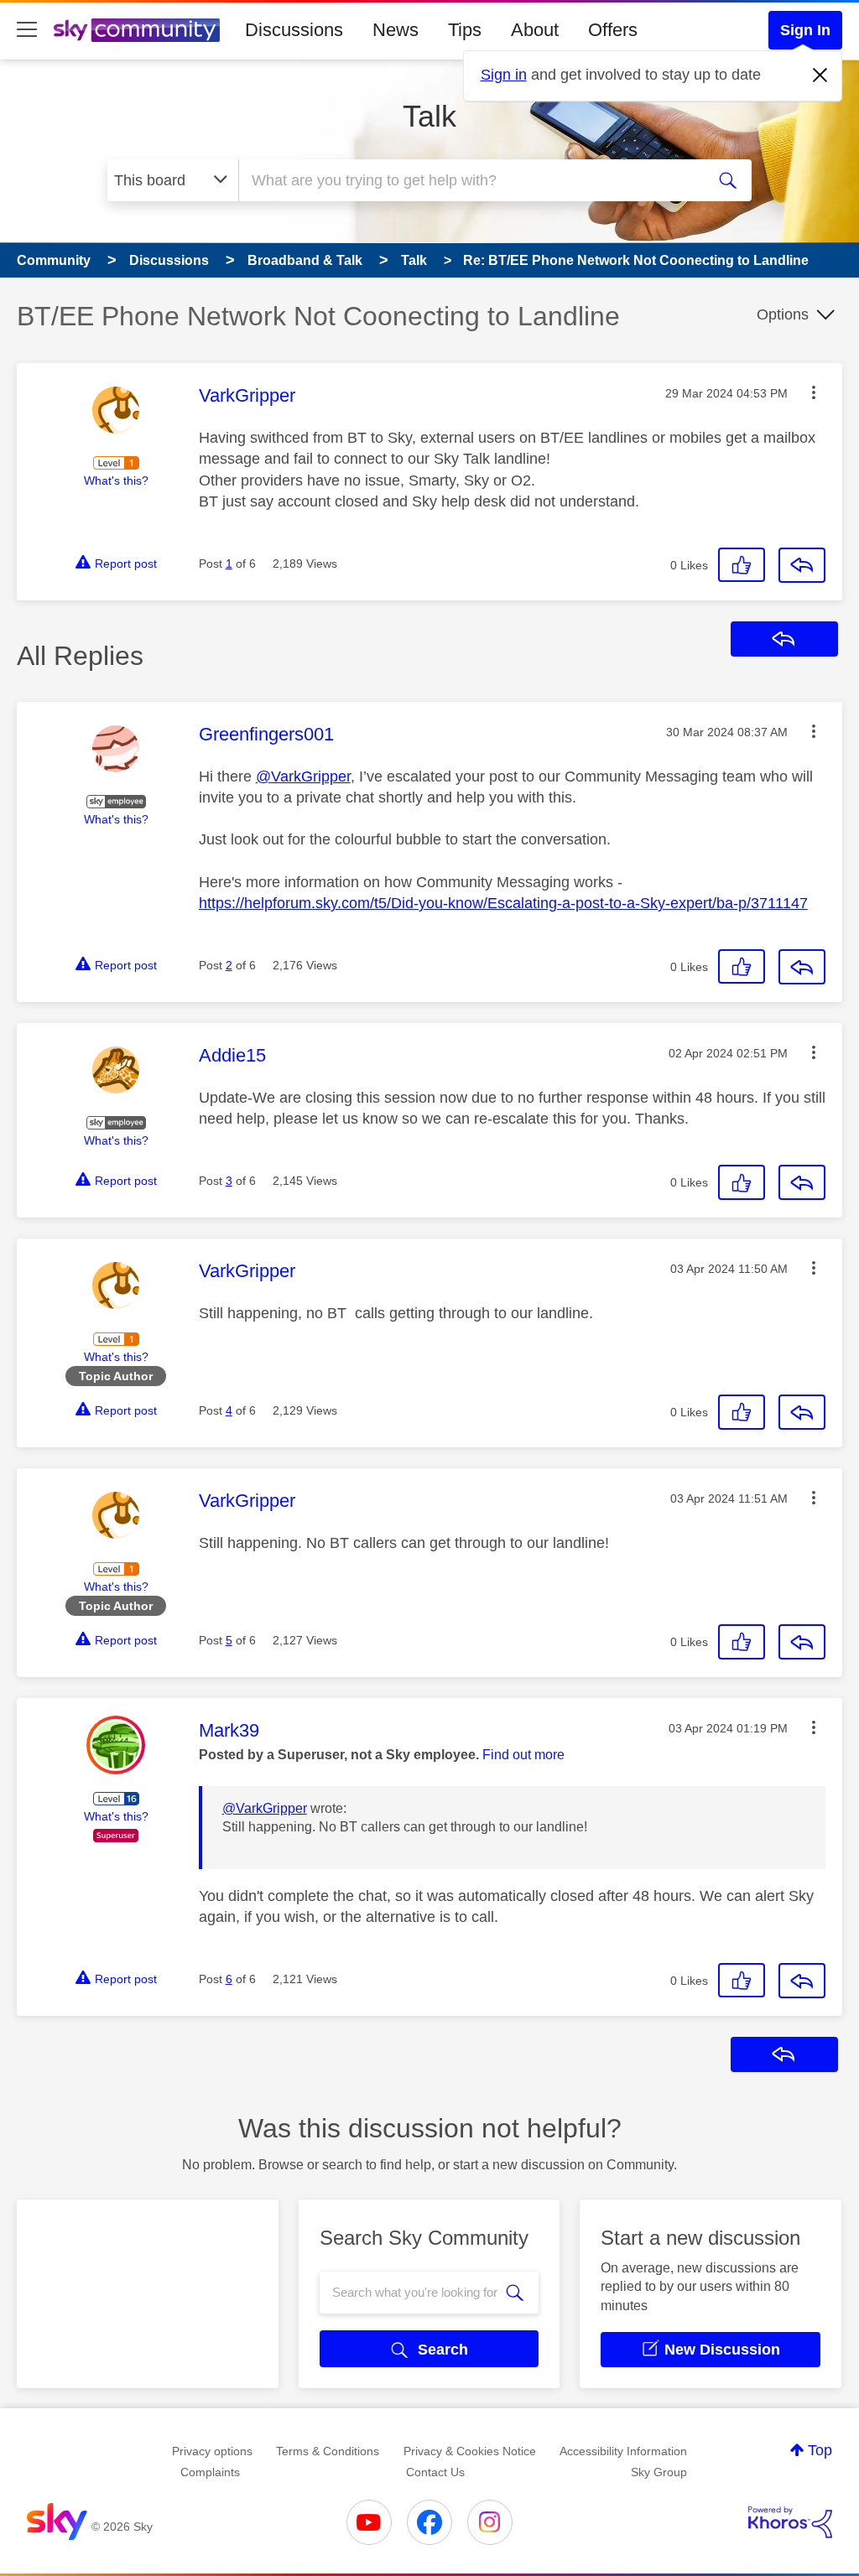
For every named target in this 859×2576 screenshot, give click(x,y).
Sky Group (659, 2472)
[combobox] (470, 180)
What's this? (116, 480)
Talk (429, 116)
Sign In (805, 30)
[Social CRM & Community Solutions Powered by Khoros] (790, 2522)
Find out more (523, 1755)
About (535, 30)
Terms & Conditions (328, 2451)
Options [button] (783, 314)
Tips (465, 30)
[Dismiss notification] (820, 75)
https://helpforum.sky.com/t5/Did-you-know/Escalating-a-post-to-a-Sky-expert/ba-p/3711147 (503, 903)
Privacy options (212, 2451)
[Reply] (802, 565)
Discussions (294, 30)
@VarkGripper (303, 776)
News (396, 30)
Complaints (210, 2472)
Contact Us (435, 2472)
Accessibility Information (623, 2451)
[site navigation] (27, 30)
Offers (613, 30)
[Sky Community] (137, 30)
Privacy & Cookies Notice (470, 2451)
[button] (814, 392)
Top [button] (820, 2450)
